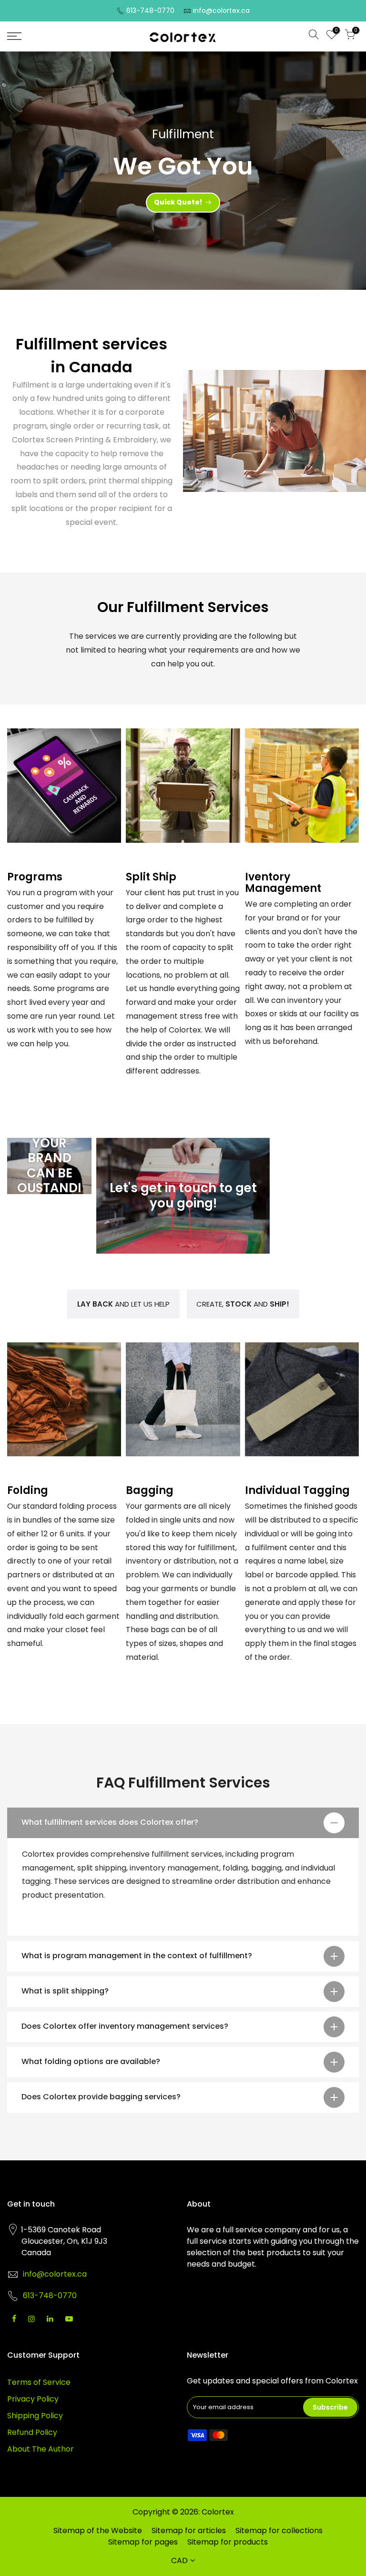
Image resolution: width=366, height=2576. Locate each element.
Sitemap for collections (279, 2530)
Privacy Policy (33, 2399)
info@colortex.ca (221, 10)
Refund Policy (32, 2432)
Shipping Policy (35, 2416)
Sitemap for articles (189, 2530)
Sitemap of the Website (98, 2530)
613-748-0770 (150, 10)
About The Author (41, 2449)
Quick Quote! (178, 202)
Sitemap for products (228, 2542)
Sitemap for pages (143, 2542)
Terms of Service (39, 2382)
